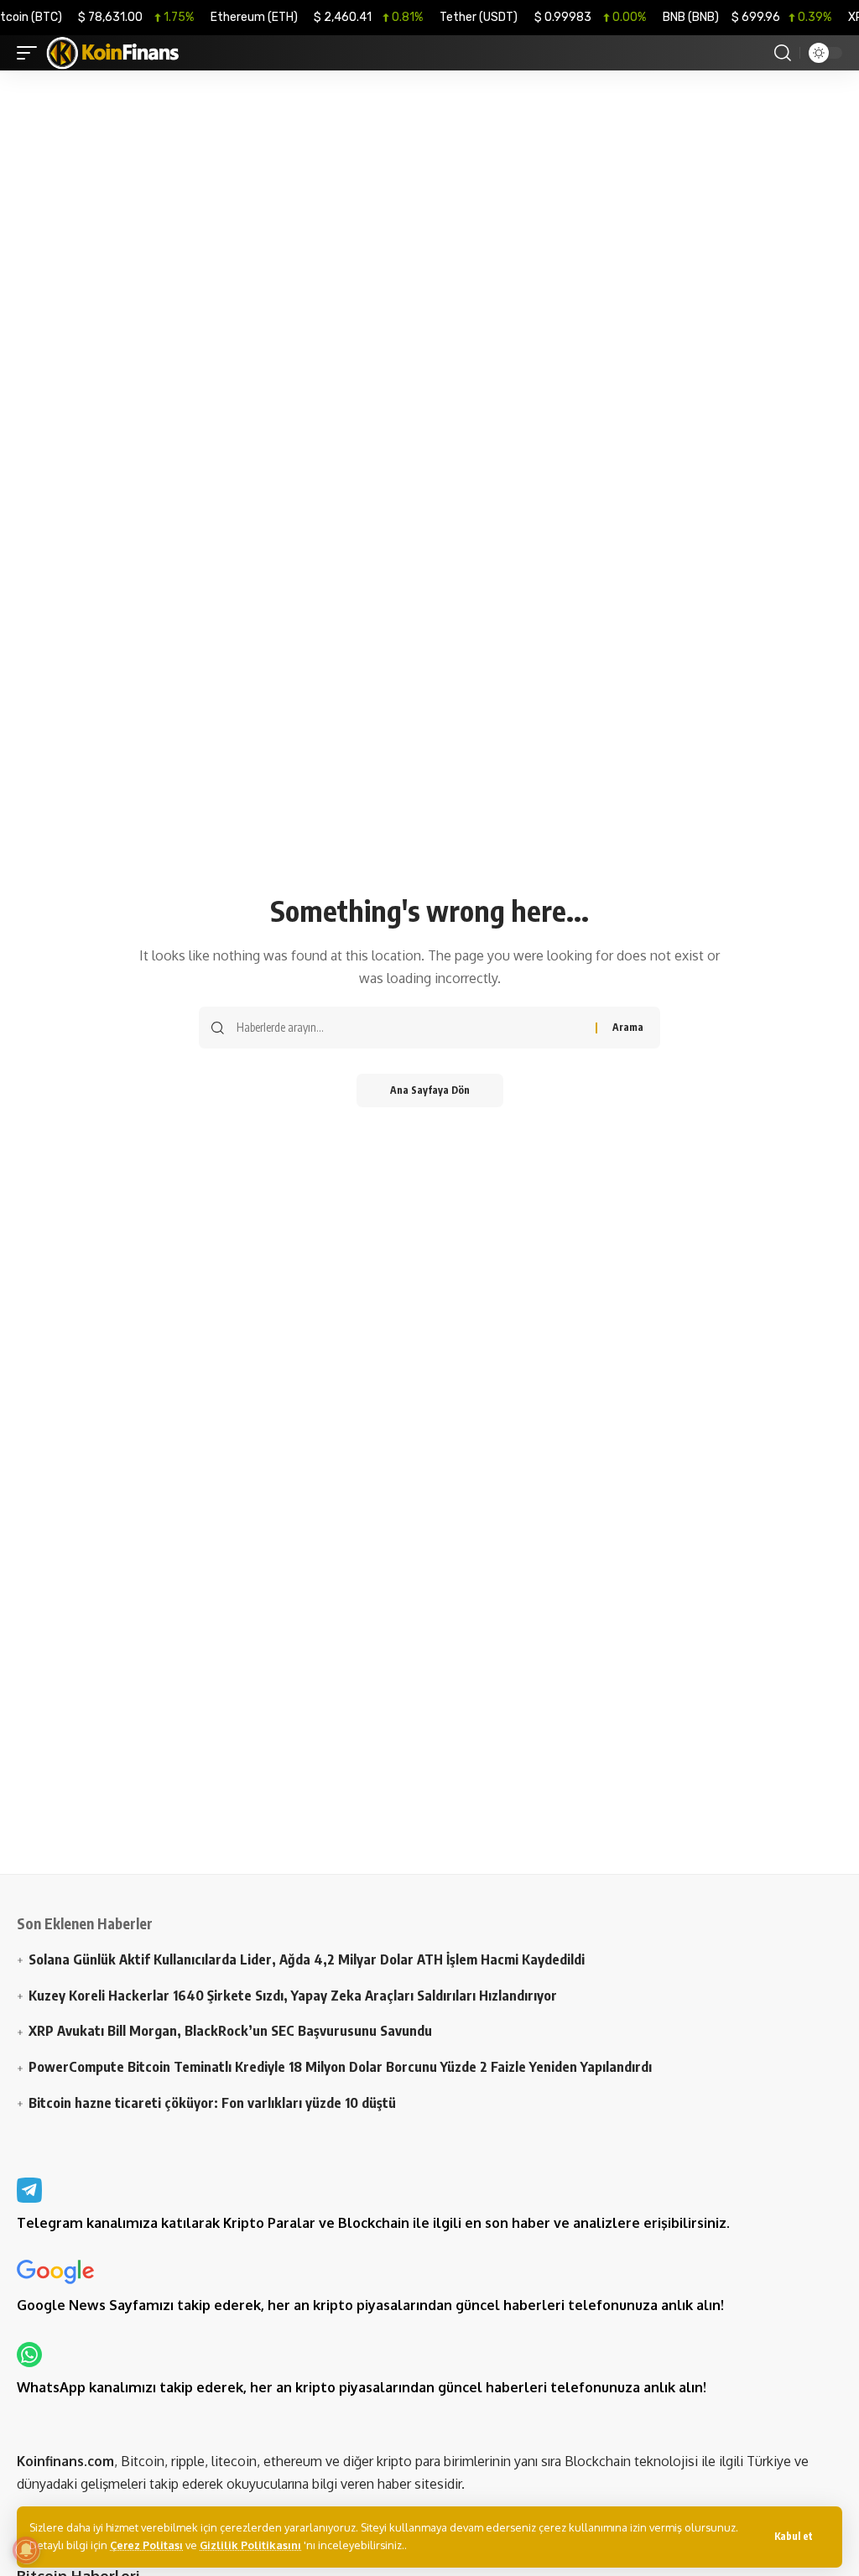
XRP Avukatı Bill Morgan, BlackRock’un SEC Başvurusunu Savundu (230, 2030)
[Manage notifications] (26, 2550)
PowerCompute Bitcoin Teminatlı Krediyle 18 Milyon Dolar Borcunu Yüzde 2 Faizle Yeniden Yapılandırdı (340, 2066)
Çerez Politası (146, 2545)
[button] (794, 2537)
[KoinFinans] (113, 53)
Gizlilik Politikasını (250, 2545)
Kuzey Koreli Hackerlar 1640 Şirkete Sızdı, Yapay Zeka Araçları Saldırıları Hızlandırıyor (293, 1995)
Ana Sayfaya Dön (430, 1090)
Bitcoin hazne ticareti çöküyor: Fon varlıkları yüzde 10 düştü (212, 2102)
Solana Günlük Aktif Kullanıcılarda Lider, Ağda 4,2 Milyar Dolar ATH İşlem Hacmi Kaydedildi (307, 1959)
